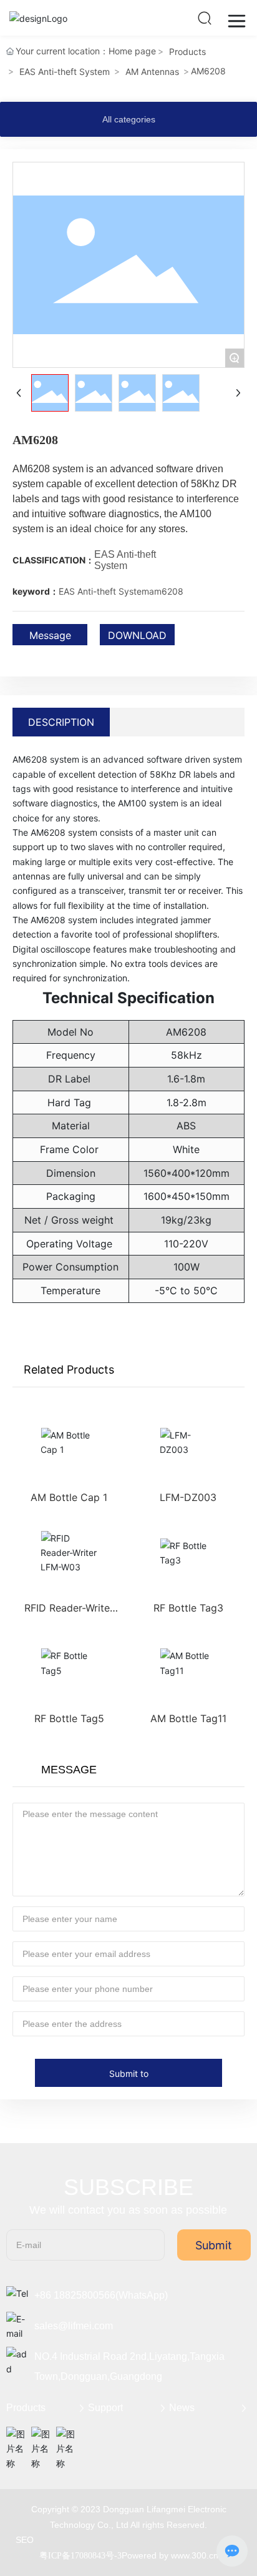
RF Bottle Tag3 (188, 1608)
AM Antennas (152, 72)
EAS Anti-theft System (65, 72)
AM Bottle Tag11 (188, 1718)
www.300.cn (195, 2555)
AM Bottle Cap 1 (69, 1497)
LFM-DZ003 (188, 1497)
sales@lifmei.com (74, 2326)
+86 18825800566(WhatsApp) (101, 2295)
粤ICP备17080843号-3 (80, 2556)
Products (187, 52)
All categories (129, 119)
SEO (25, 2540)
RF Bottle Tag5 (69, 1718)
